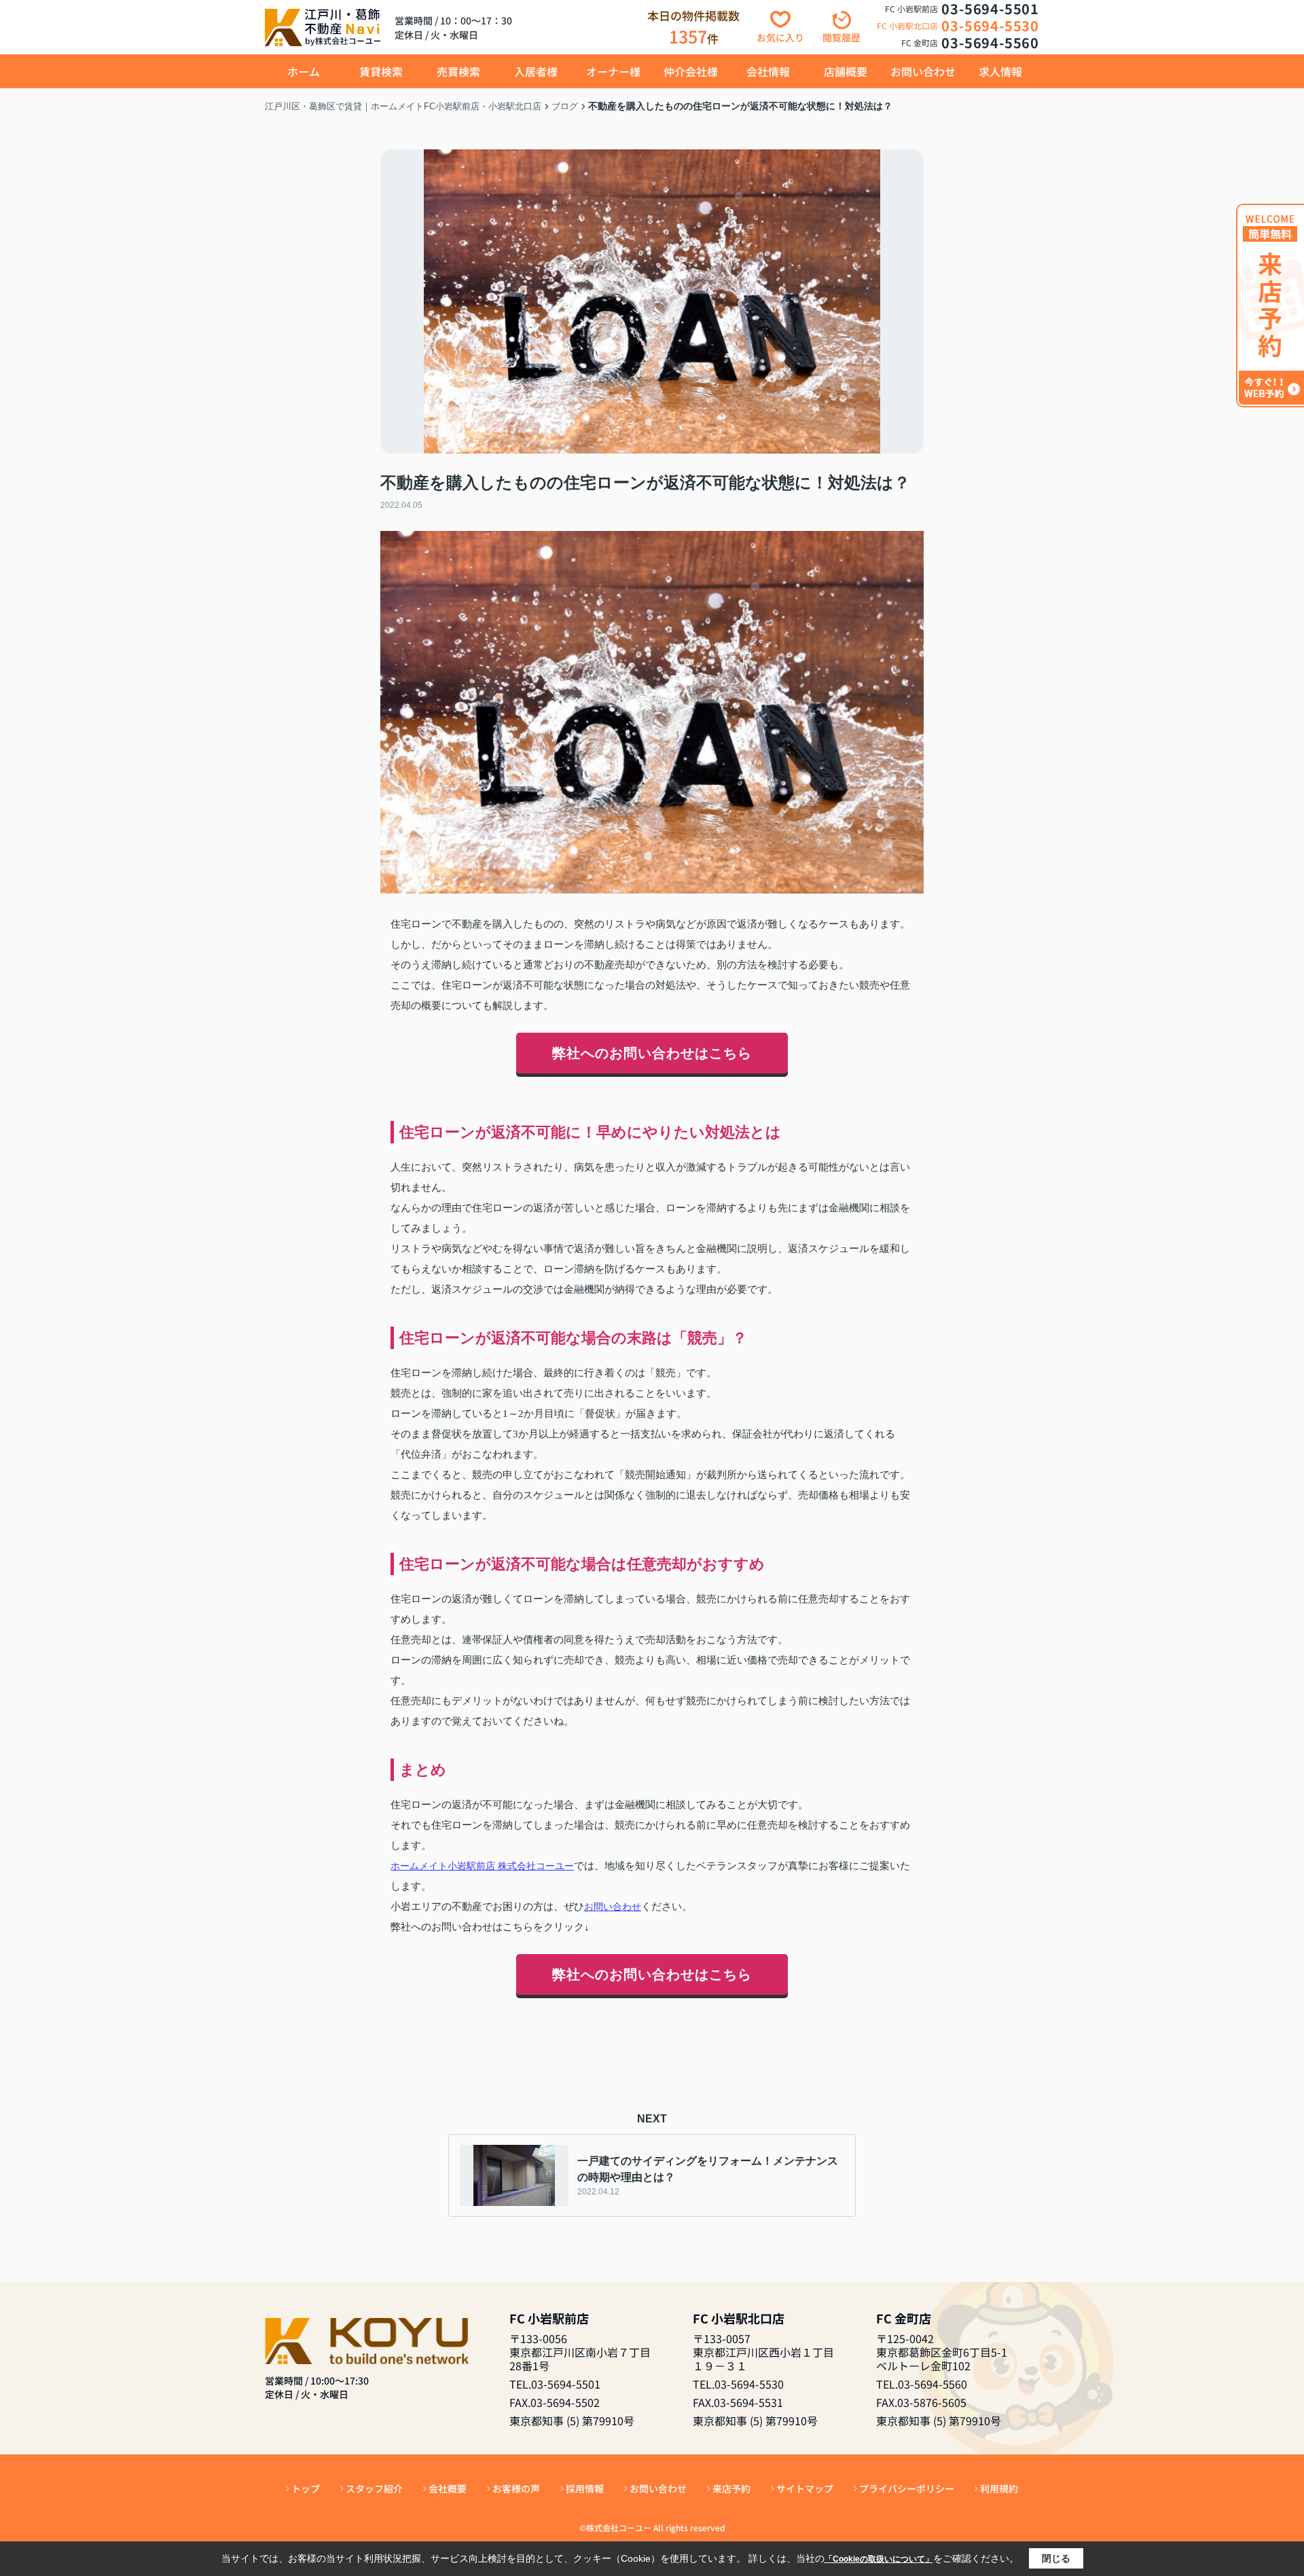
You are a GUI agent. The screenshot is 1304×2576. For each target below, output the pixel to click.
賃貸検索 (381, 71)
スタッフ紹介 (374, 2488)
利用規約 (999, 2488)
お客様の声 (516, 2488)
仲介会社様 (691, 71)
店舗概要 (846, 71)
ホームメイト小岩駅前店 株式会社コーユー (482, 1866)
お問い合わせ (923, 71)
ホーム (304, 71)
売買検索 (458, 71)
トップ (306, 2488)
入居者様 (536, 71)
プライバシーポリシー (907, 2488)
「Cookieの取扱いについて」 (879, 2559)
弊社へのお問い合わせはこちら (652, 1053)
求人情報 (1000, 71)
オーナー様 (613, 71)
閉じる (1056, 2558)
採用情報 (585, 2488)
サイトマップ (805, 2488)
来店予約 (731, 2488)
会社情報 (768, 71)
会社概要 (448, 2488)
